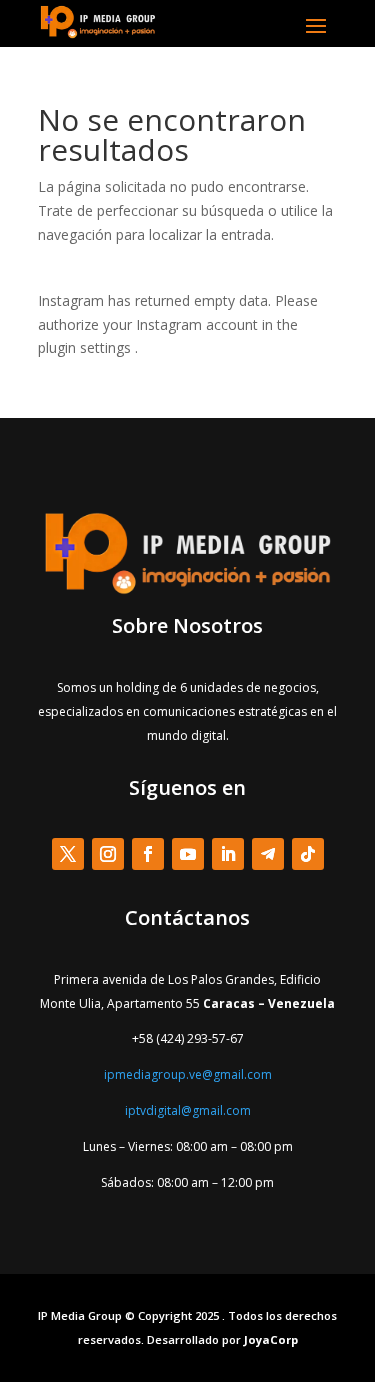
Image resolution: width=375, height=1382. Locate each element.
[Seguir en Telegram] (268, 854)
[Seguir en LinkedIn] (228, 854)
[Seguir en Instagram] (108, 854)
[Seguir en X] (68, 854)
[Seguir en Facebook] (148, 854)
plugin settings (86, 347)
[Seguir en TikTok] (308, 854)
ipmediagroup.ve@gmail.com (188, 1074)
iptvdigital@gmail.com (188, 1110)
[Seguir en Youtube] (188, 854)
